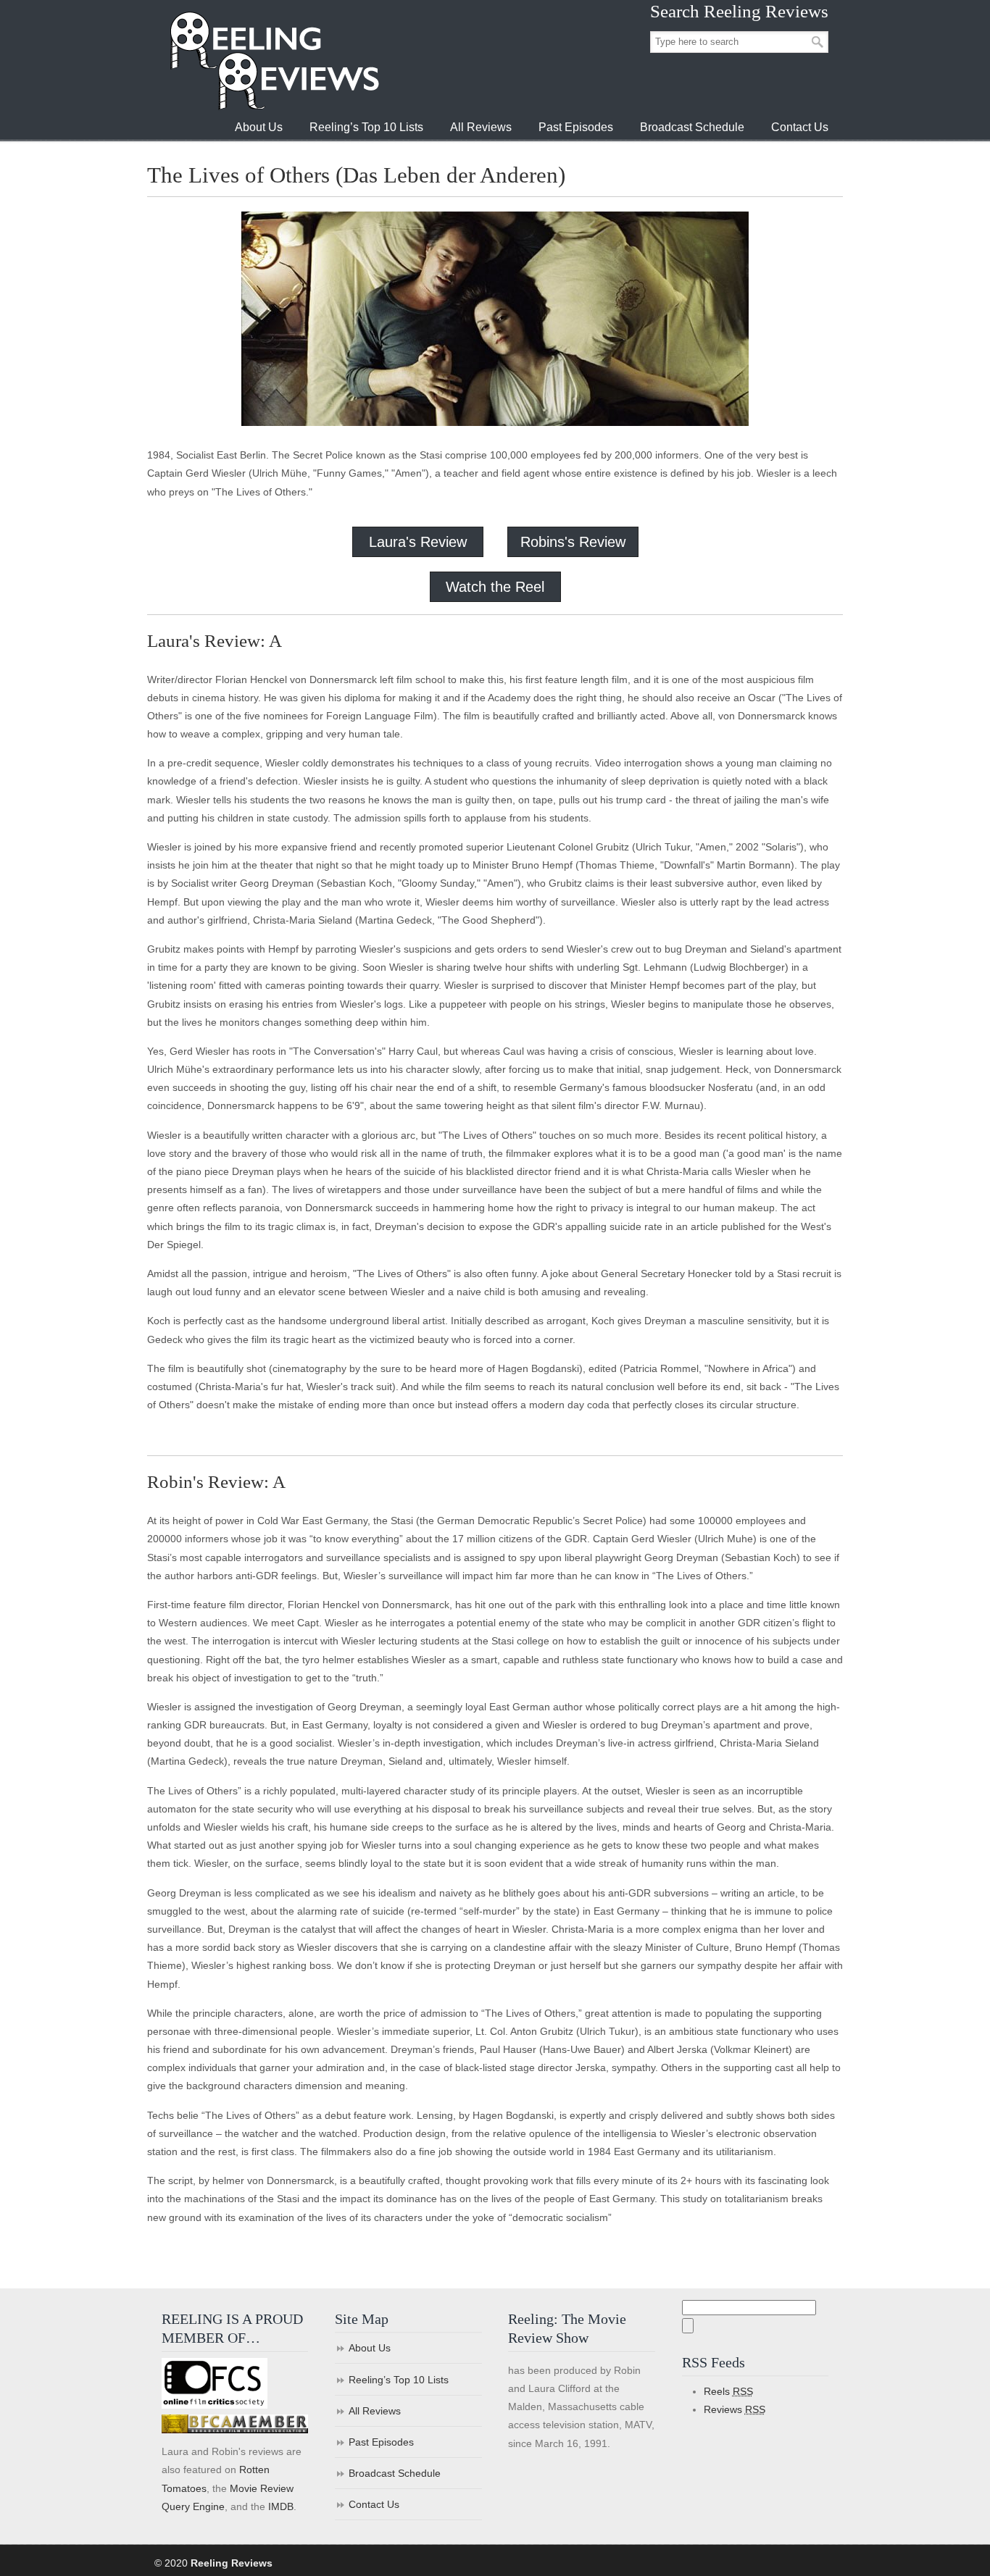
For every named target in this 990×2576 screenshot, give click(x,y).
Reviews (735, 2409)
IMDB (281, 2506)
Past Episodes (381, 2442)
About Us (370, 2348)
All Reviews (375, 2411)
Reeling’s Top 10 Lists (399, 2380)
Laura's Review (418, 542)
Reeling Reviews (273, 60)
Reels (728, 2391)
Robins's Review (573, 542)
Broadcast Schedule (395, 2473)
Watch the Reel (495, 587)
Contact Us (374, 2504)
